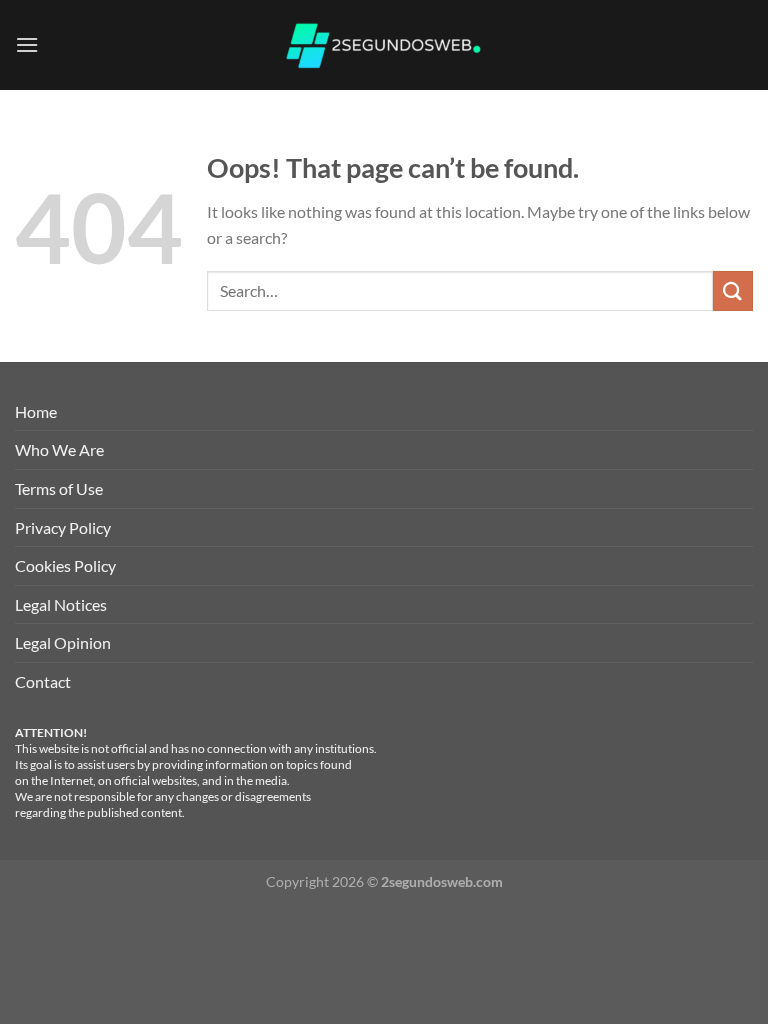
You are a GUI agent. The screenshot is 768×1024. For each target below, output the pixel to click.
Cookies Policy (65, 565)
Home (36, 411)
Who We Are (59, 449)
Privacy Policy (63, 527)
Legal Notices (61, 604)
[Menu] (27, 44)
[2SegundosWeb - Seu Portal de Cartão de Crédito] (384, 45)
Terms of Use (59, 488)
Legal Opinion (63, 642)
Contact (43, 681)
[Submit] (733, 290)
